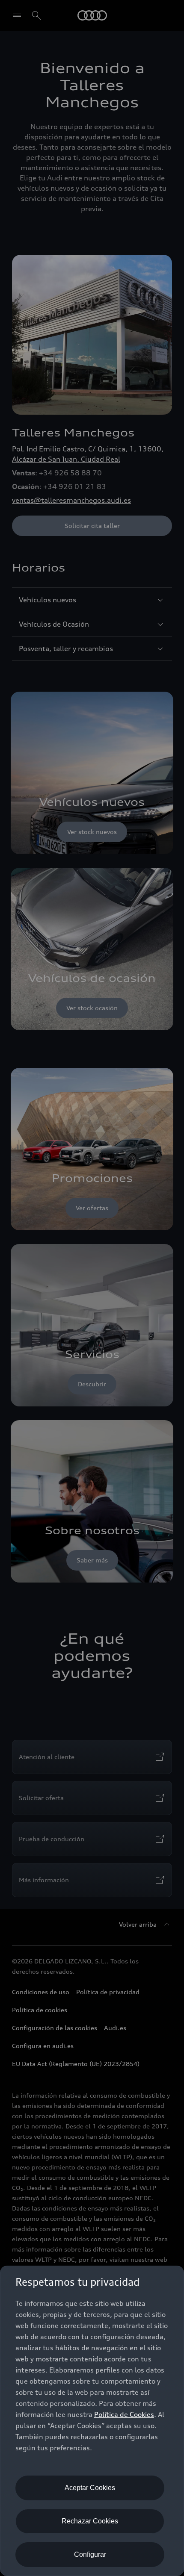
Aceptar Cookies (90, 2488)
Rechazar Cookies (90, 2521)
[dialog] (92, 2421)
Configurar (90, 2554)
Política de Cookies (124, 2414)
